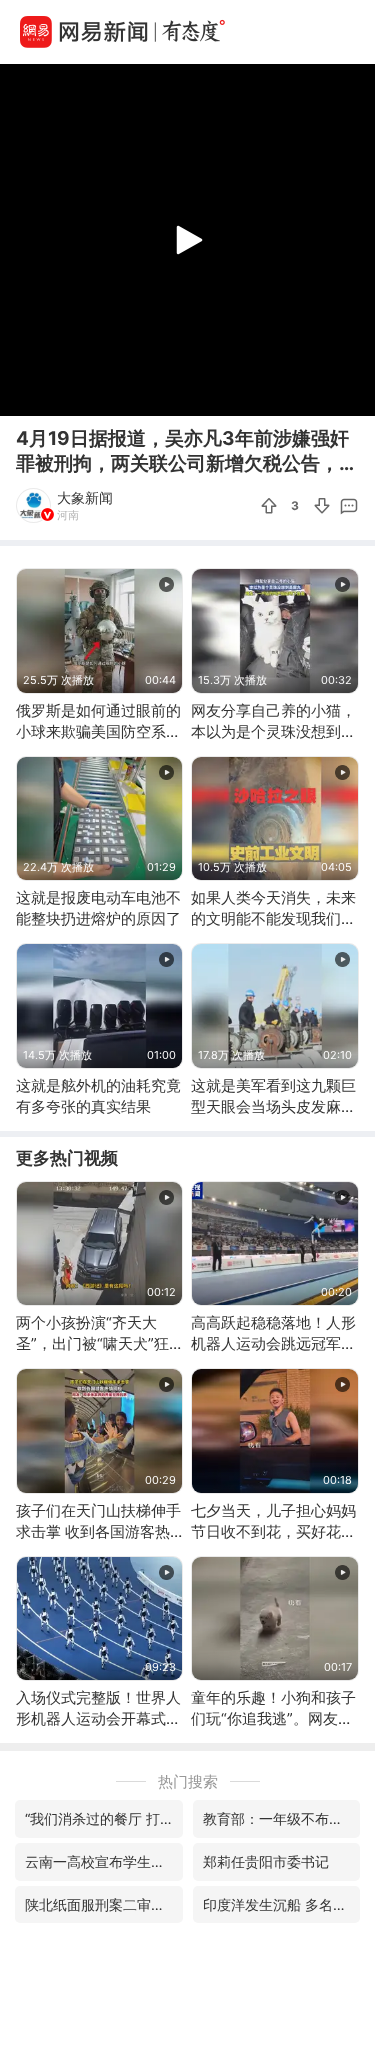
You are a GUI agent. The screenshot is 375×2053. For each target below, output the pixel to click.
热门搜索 (188, 1781)
